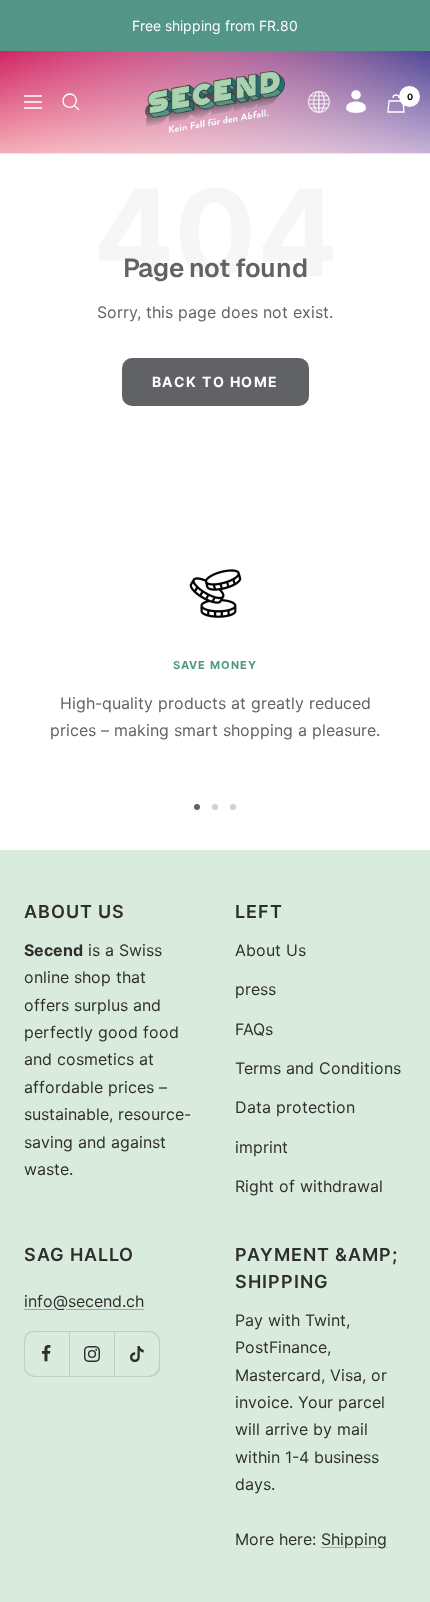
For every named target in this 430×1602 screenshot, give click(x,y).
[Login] (356, 101)
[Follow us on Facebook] (46, 1353)
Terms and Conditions (318, 1068)
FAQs (254, 1029)
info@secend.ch (84, 1301)
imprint (261, 1147)
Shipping (354, 1539)
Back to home (215, 381)
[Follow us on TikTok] (136, 1353)
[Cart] (396, 103)
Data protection (295, 1107)
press (255, 989)
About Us (270, 950)
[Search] (71, 102)
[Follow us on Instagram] (91, 1353)
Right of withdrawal (309, 1186)
